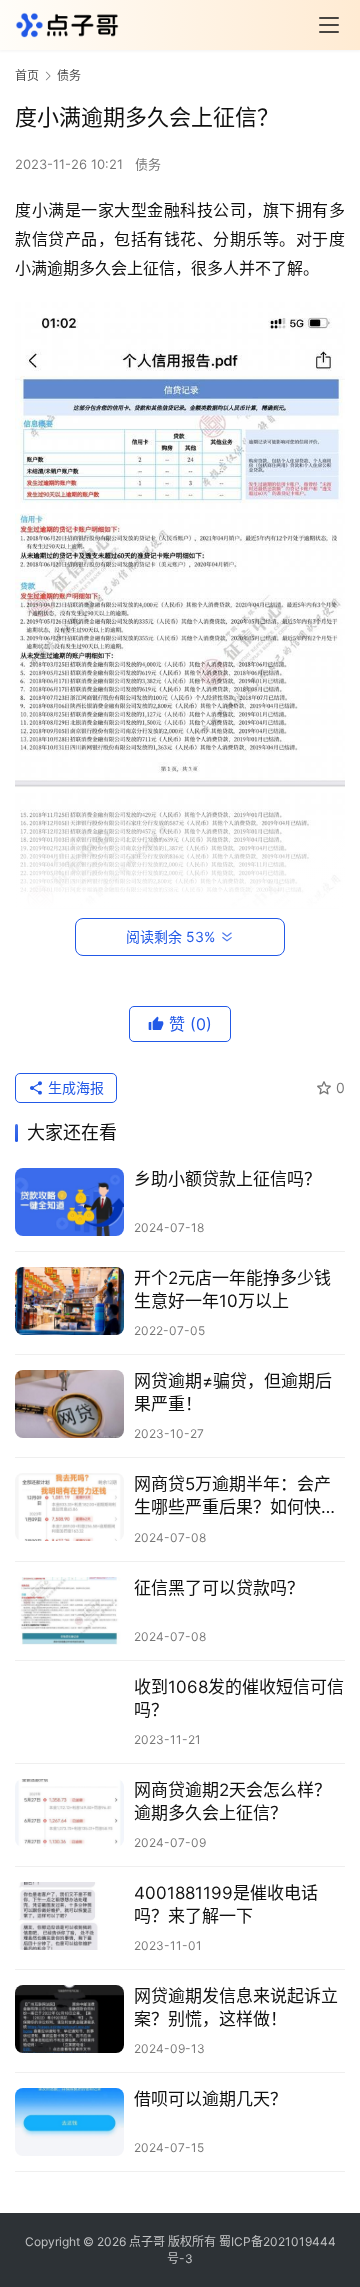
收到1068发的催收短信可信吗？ (239, 1698)
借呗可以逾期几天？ (210, 2099)
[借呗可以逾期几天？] (69, 2122)
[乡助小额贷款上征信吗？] (69, 1202)
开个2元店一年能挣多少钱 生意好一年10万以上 (232, 1289)
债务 (148, 164)
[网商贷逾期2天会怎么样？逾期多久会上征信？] (69, 1813)
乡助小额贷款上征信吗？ (227, 1179)
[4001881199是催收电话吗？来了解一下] (69, 1916)
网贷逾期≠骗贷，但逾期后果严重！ (233, 1392)
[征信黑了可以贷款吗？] (69, 1611)
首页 (27, 75)
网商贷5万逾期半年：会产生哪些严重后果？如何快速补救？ (236, 1496)
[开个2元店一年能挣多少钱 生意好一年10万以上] (69, 1301)
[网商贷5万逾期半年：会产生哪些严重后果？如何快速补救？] (69, 1507)
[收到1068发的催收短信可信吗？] (69, 1710)
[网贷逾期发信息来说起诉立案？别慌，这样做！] (69, 2019)
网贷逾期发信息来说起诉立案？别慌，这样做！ (236, 2007)
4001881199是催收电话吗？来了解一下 (226, 1904)
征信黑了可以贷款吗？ (219, 1588)
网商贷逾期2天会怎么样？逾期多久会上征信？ (232, 1801)
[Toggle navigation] (329, 25)
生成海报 (74, 1087)
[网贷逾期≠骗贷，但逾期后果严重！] (69, 1404)
